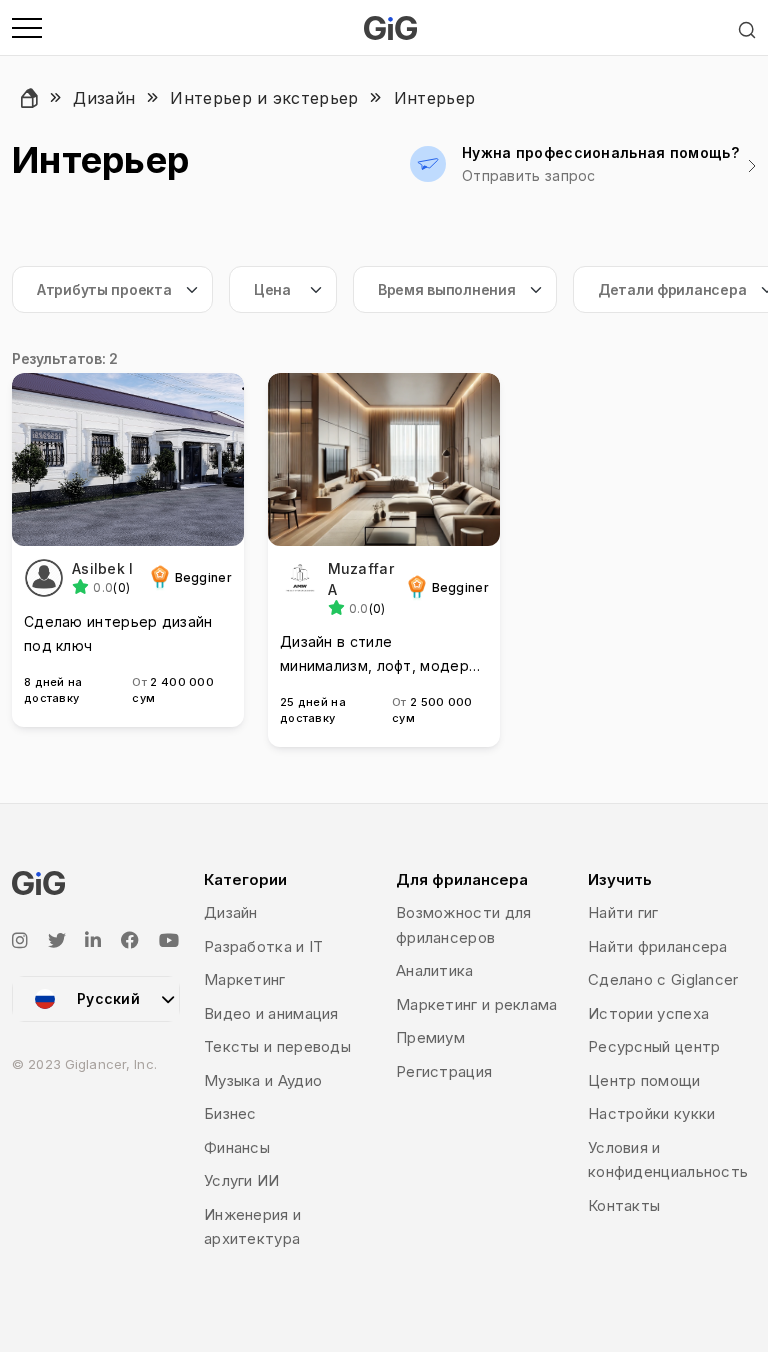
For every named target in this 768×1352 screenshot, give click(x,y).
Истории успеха (648, 1013)
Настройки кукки (652, 1113)
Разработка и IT (264, 946)
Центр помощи (644, 1080)
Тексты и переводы (277, 1046)
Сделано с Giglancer (663, 979)
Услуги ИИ (242, 1180)
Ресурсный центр (654, 1046)
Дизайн (104, 98)
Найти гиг (623, 912)
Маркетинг (245, 979)
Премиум (430, 1037)
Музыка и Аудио (263, 1080)
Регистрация (444, 1071)
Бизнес (230, 1113)
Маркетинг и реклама (477, 1004)
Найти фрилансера (658, 946)
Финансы (237, 1147)
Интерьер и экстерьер (264, 98)
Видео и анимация (271, 1013)
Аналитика (435, 970)
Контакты (624, 1205)
